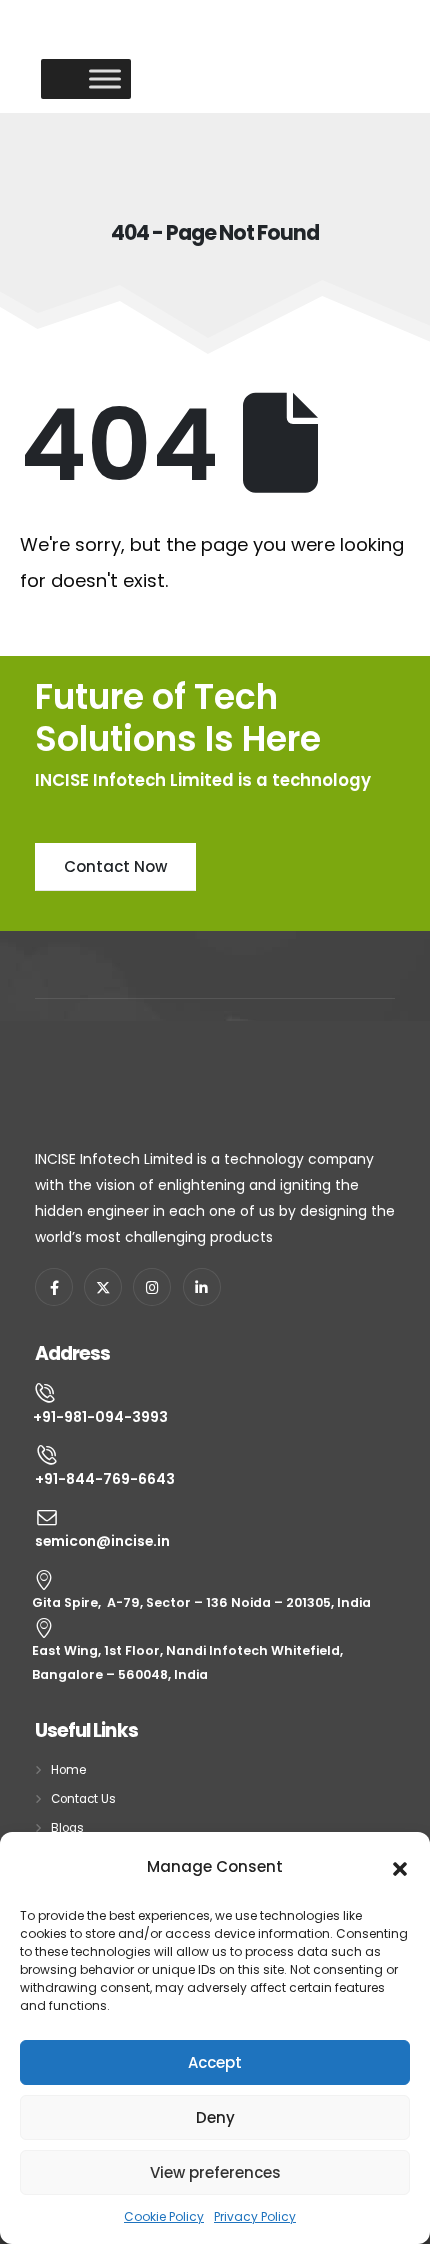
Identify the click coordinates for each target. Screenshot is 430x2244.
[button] (400, 1867)
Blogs (67, 1828)
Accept (215, 2062)
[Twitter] (103, 1287)
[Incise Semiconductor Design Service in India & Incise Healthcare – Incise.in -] (86, 36)
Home (68, 1770)
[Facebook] (54, 1287)
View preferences (215, 2172)
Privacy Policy (255, 2216)
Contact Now (115, 866)
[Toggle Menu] (105, 78)
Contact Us (83, 1799)
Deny (215, 2117)
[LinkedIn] (202, 1287)
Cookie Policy (164, 2216)
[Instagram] (152, 1287)
